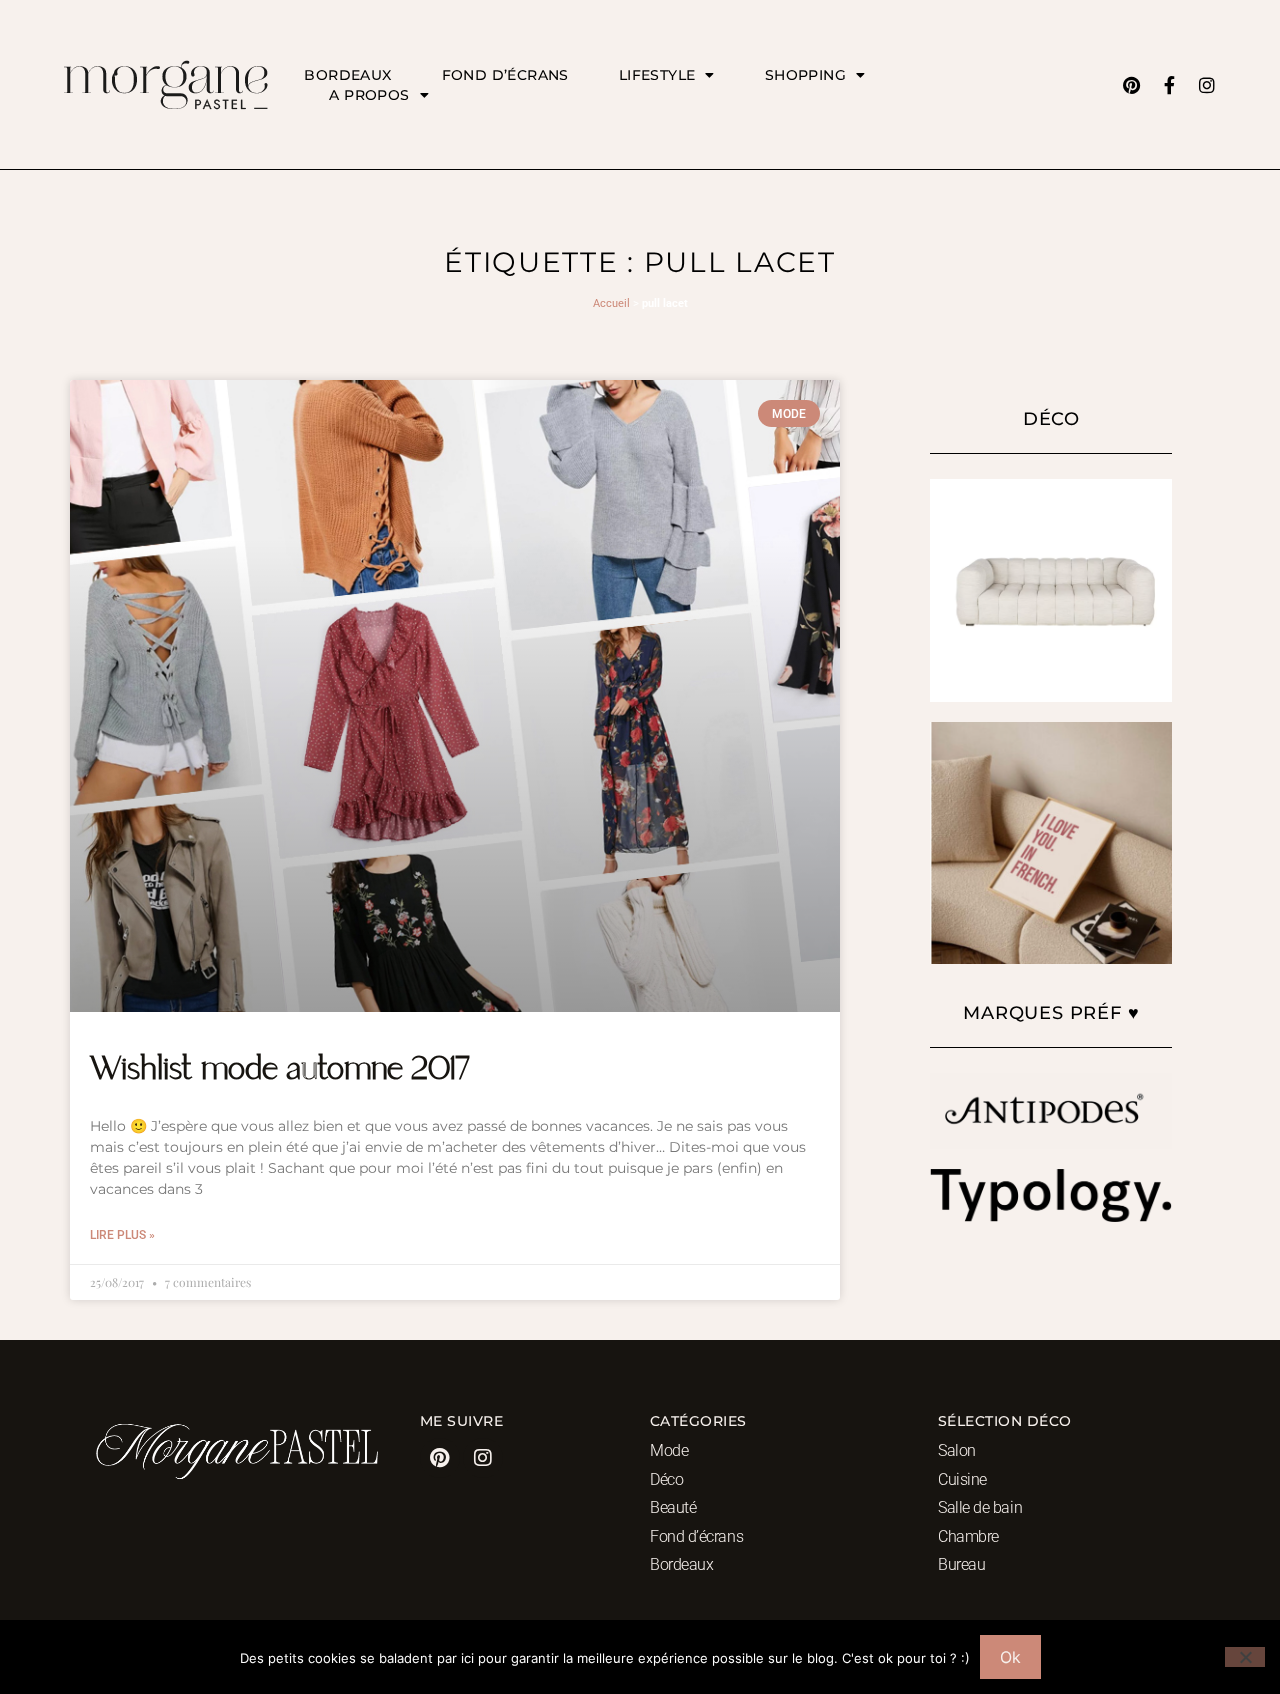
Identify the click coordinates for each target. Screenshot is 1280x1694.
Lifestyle (657, 75)
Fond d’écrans (505, 75)
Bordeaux (347, 75)
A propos (369, 95)
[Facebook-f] (1169, 85)
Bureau (961, 1564)
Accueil (611, 303)
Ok (1010, 1657)
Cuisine (962, 1479)
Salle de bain (980, 1507)
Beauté (673, 1507)
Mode (669, 1450)
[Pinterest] (1131, 85)
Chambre (968, 1536)
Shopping (805, 75)
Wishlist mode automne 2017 (280, 1071)
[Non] (1245, 1657)
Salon (957, 1450)
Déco (666, 1479)
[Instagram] (1207, 85)
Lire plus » (122, 1235)
